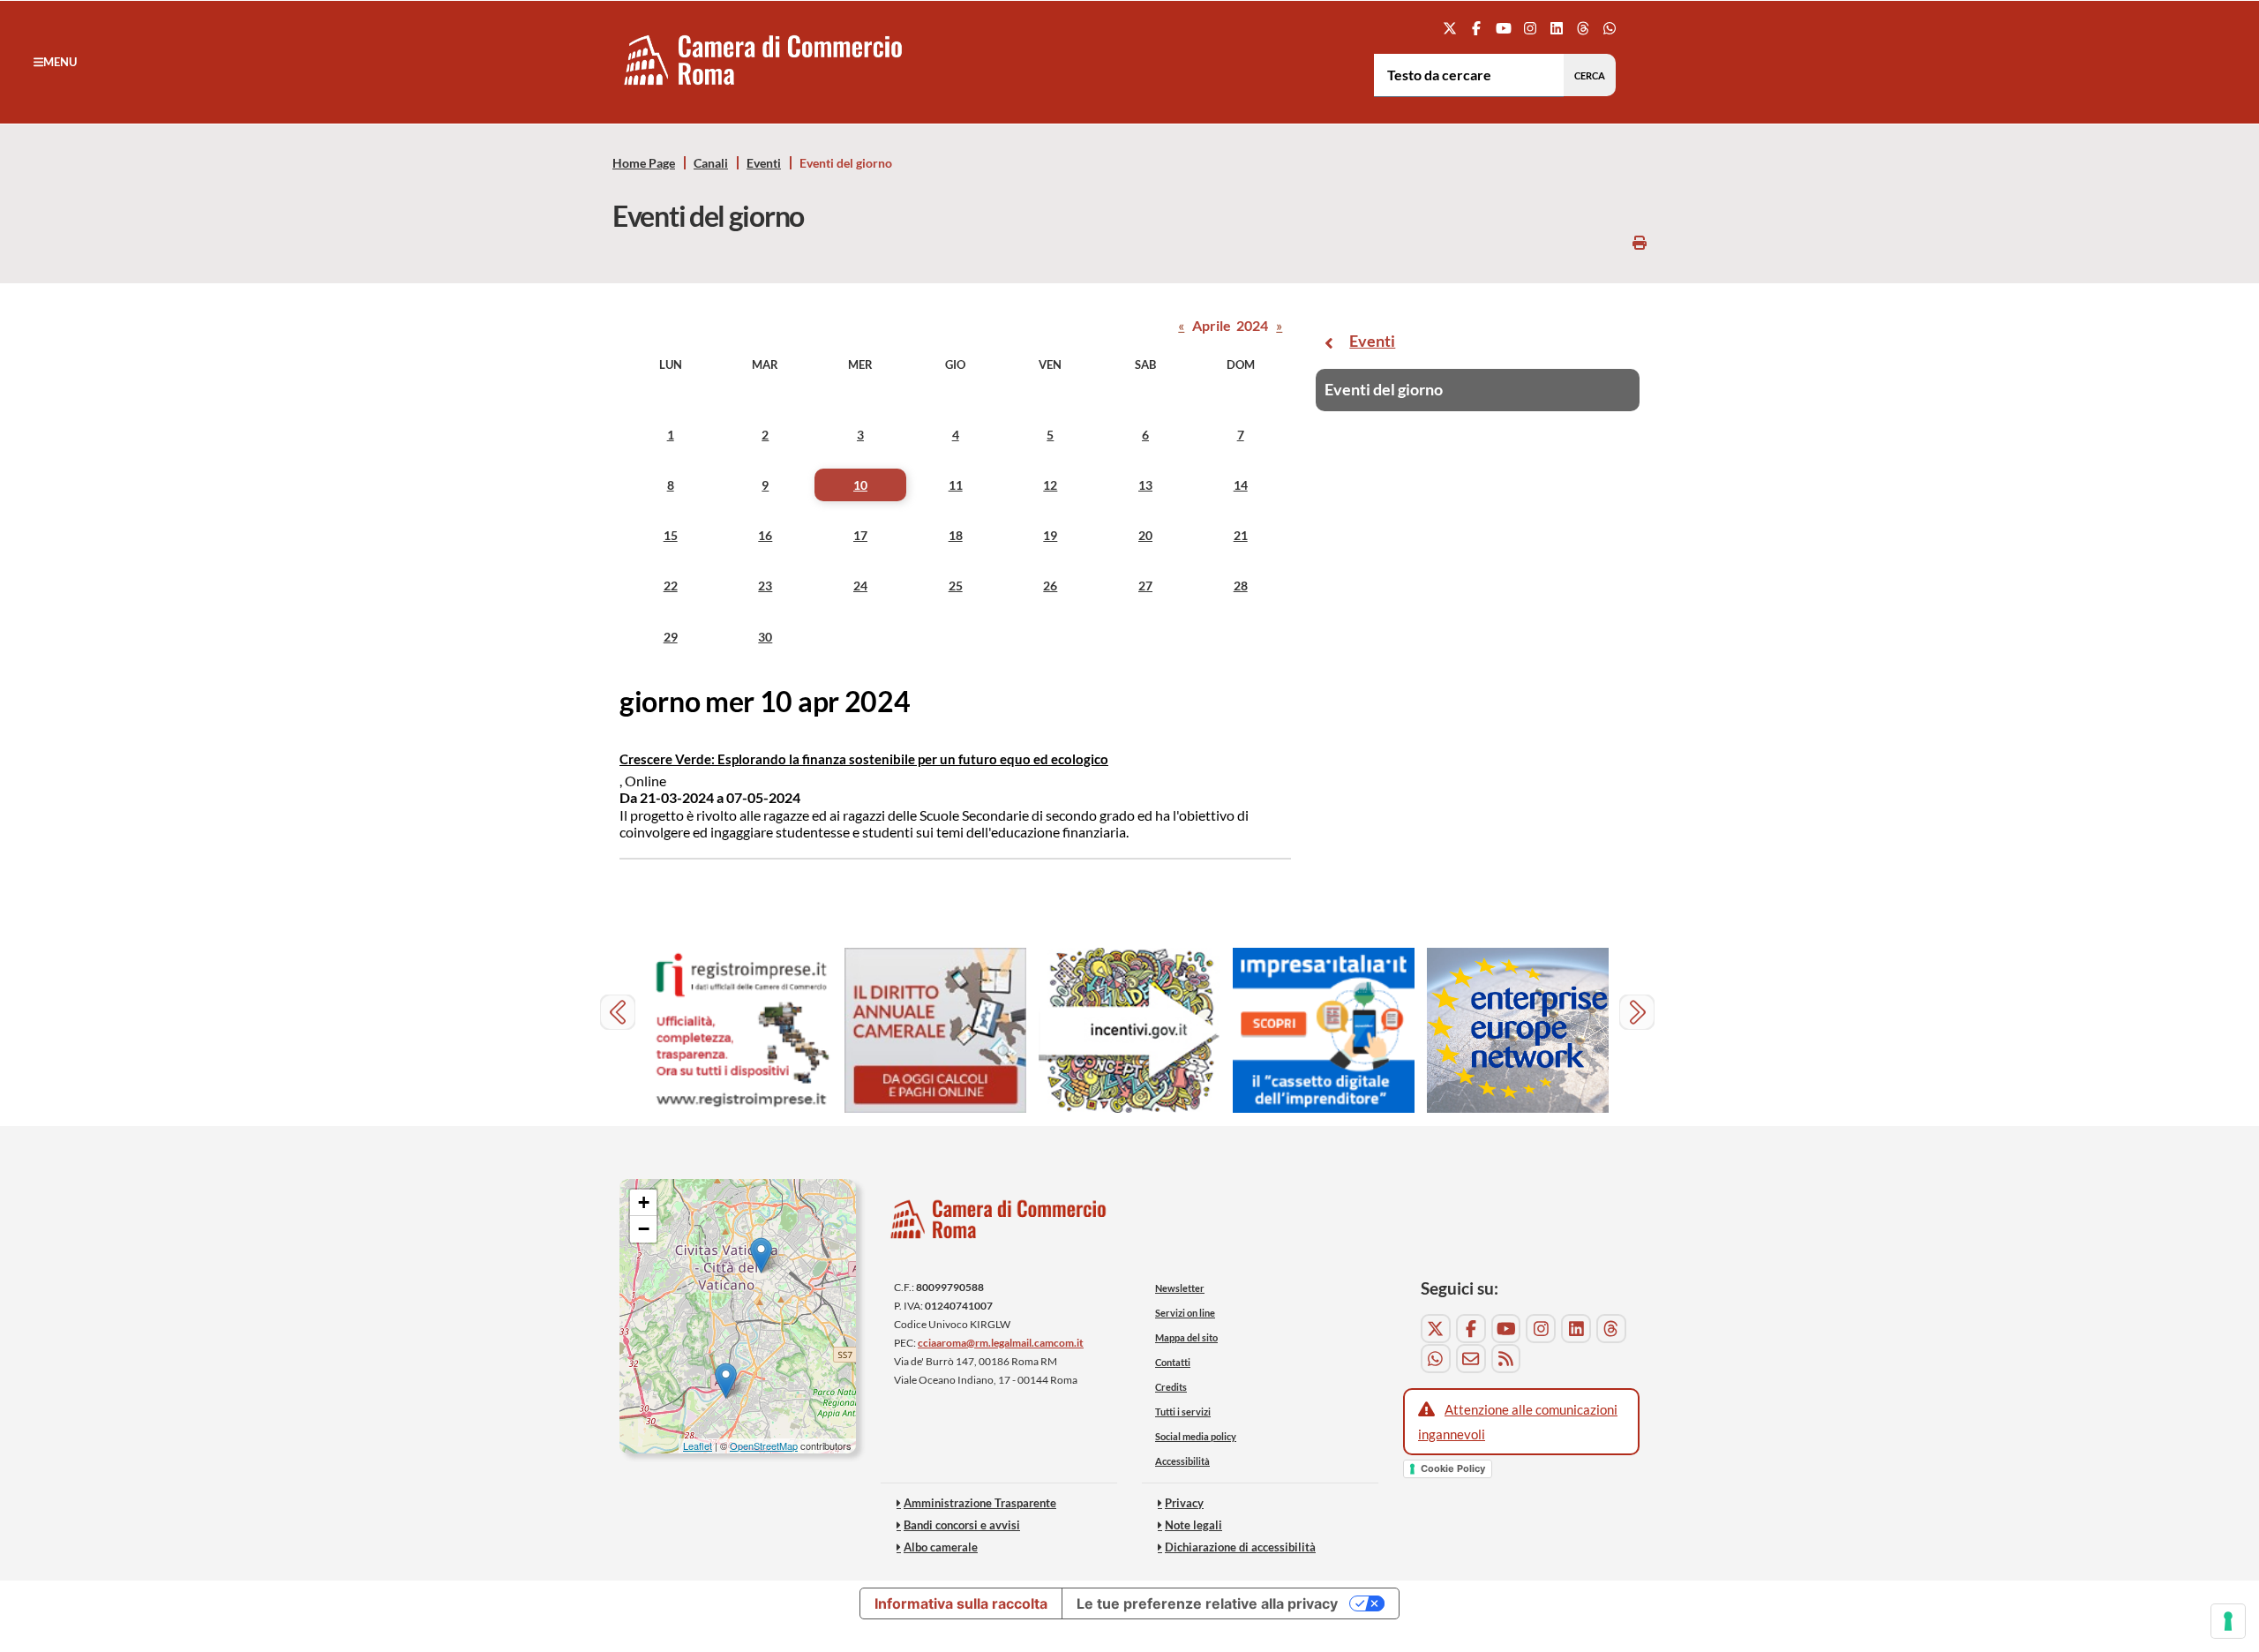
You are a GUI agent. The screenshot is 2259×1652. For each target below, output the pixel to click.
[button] (55, 62)
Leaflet (698, 1445)
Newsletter (1180, 1288)
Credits (1171, 1387)
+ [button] (644, 1202)
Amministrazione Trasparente (980, 1503)
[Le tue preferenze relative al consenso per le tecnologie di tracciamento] (2228, 1621)
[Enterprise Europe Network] (1518, 1030)
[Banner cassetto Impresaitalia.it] (1324, 1030)
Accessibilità (1182, 1461)
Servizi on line (1185, 1313)
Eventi (764, 163)
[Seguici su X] (1450, 28)
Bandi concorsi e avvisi (962, 1525)
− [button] (644, 1229)
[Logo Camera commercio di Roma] (999, 1224)
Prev (620, 1014)
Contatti (1173, 1362)
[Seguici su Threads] (1584, 28)
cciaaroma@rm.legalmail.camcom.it (1001, 1343)
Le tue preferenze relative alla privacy (1207, 1603)
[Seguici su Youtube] (1503, 28)
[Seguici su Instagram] (1530, 28)
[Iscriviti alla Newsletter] (1471, 1359)
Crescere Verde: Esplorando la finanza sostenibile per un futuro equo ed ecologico (864, 759)
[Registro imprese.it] (741, 1030)
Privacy (1184, 1503)
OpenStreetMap (764, 1445)
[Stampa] (1640, 242)
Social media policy (1196, 1436)
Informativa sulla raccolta (961, 1603)
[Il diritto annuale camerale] (935, 1030)
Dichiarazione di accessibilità (1240, 1547)
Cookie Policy (1453, 1468)
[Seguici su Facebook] (1477, 28)
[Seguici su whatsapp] (1610, 28)
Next (1639, 1014)
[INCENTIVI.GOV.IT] (1129, 1030)
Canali (711, 163)
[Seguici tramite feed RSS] (1506, 1359)
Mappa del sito (1186, 1337)
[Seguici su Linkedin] (1556, 28)
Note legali (1193, 1525)
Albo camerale (941, 1547)
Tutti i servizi (1183, 1412)
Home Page (644, 163)
